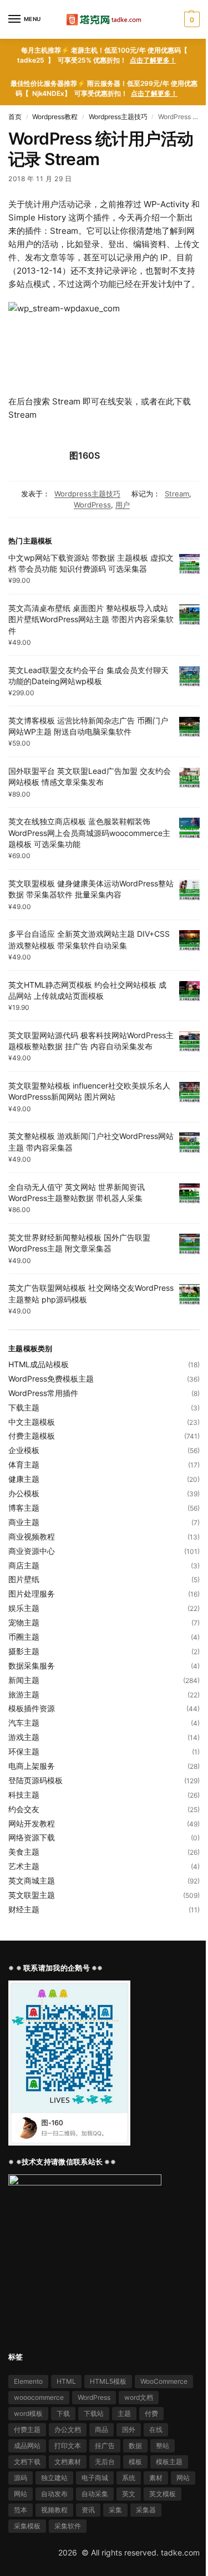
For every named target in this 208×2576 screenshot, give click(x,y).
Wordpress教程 (55, 117)
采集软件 (68, 2526)
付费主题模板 (32, 1436)
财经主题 (24, 1909)
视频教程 (54, 2510)
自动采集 (95, 2494)
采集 (115, 2510)
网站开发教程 (32, 1823)
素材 (156, 2478)
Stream (177, 494)
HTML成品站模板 (39, 1364)
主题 (124, 2413)
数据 (135, 2446)
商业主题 (24, 1522)
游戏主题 (24, 1737)
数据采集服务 (32, 1666)
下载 (63, 2413)
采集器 (146, 2510)
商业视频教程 (32, 1536)
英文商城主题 (32, 1880)
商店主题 (24, 1565)
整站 (163, 2446)
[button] (191, 19)
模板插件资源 (32, 1708)
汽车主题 (24, 1723)
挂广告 (105, 2446)
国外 (129, 2429)
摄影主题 (24, 1651)
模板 (135, 2462)
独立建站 (54, 2478)
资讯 (88, 2510)
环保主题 (24, 1751)
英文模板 (163, 2494)
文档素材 (68, 2462)
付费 (151, 2413)
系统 (129, 2478)
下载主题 (24, 1407)
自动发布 (54, 2494)
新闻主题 (24, 1680)
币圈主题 (24, 1637)
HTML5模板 (108, 2381)
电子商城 (95, 2478)
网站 (183, 2478)
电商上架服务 (32, 1766)
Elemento (28, 2381)
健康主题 (24, 1479)
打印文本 (68, 2446)
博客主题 (24, 1508)
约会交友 (24, 1809)
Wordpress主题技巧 (118, 117)
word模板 (28, 2413)
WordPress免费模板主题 (51, 1379)
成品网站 (27, 2446)
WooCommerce (164, 2381)
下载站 (94, 2413)
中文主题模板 (32, 1422)
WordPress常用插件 (43, 1393)
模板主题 (169, 2462)
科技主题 (24, 1795)
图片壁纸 (24, 1579)
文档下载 (27, 2462)
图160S (85, 455)
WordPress (92, 505)
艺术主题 (24, 1866)
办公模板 (24, 1493)
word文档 (139, 2397)
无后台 (105, 2462)
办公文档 (68, 2429)
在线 (156, 2429)
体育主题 (24, 1464)
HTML (66, 2381)
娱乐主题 (24, 1608)
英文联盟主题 (32, 1895)
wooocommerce (39, 2397)
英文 (129, 2494)
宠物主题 (24, 1622)
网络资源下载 (32, 1837)
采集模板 (27, 2526)
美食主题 (24, 1852)
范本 (21, 2510)
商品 (102, 2429)
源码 (21, 2478)
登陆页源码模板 (35, 1780)
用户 (123, 505)
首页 (15, 117)
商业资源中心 (32, 1551)
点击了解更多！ (153, 60)
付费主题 (27, 2429)
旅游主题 (24, 1694)
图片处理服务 (32, 1594)
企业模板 (24, 1450)
